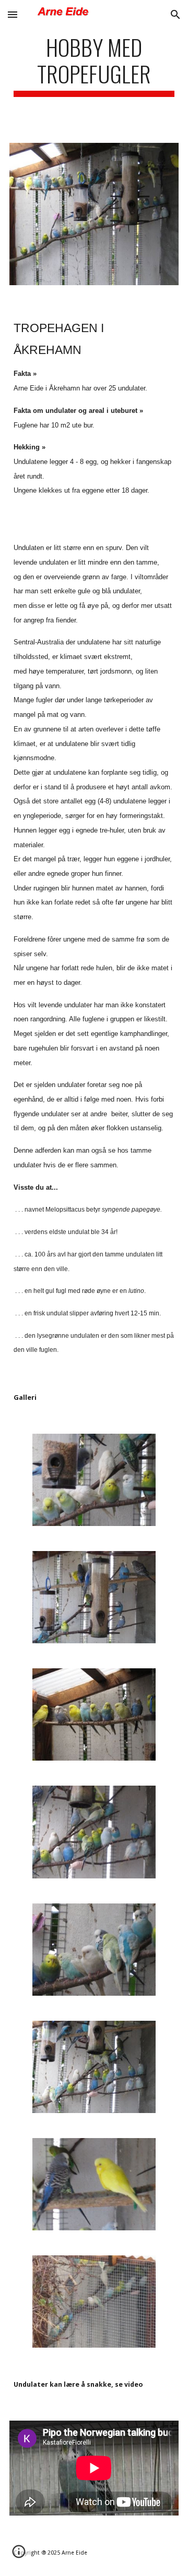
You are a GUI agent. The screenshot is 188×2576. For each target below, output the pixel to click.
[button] (13, 14)
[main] (94, 65)
